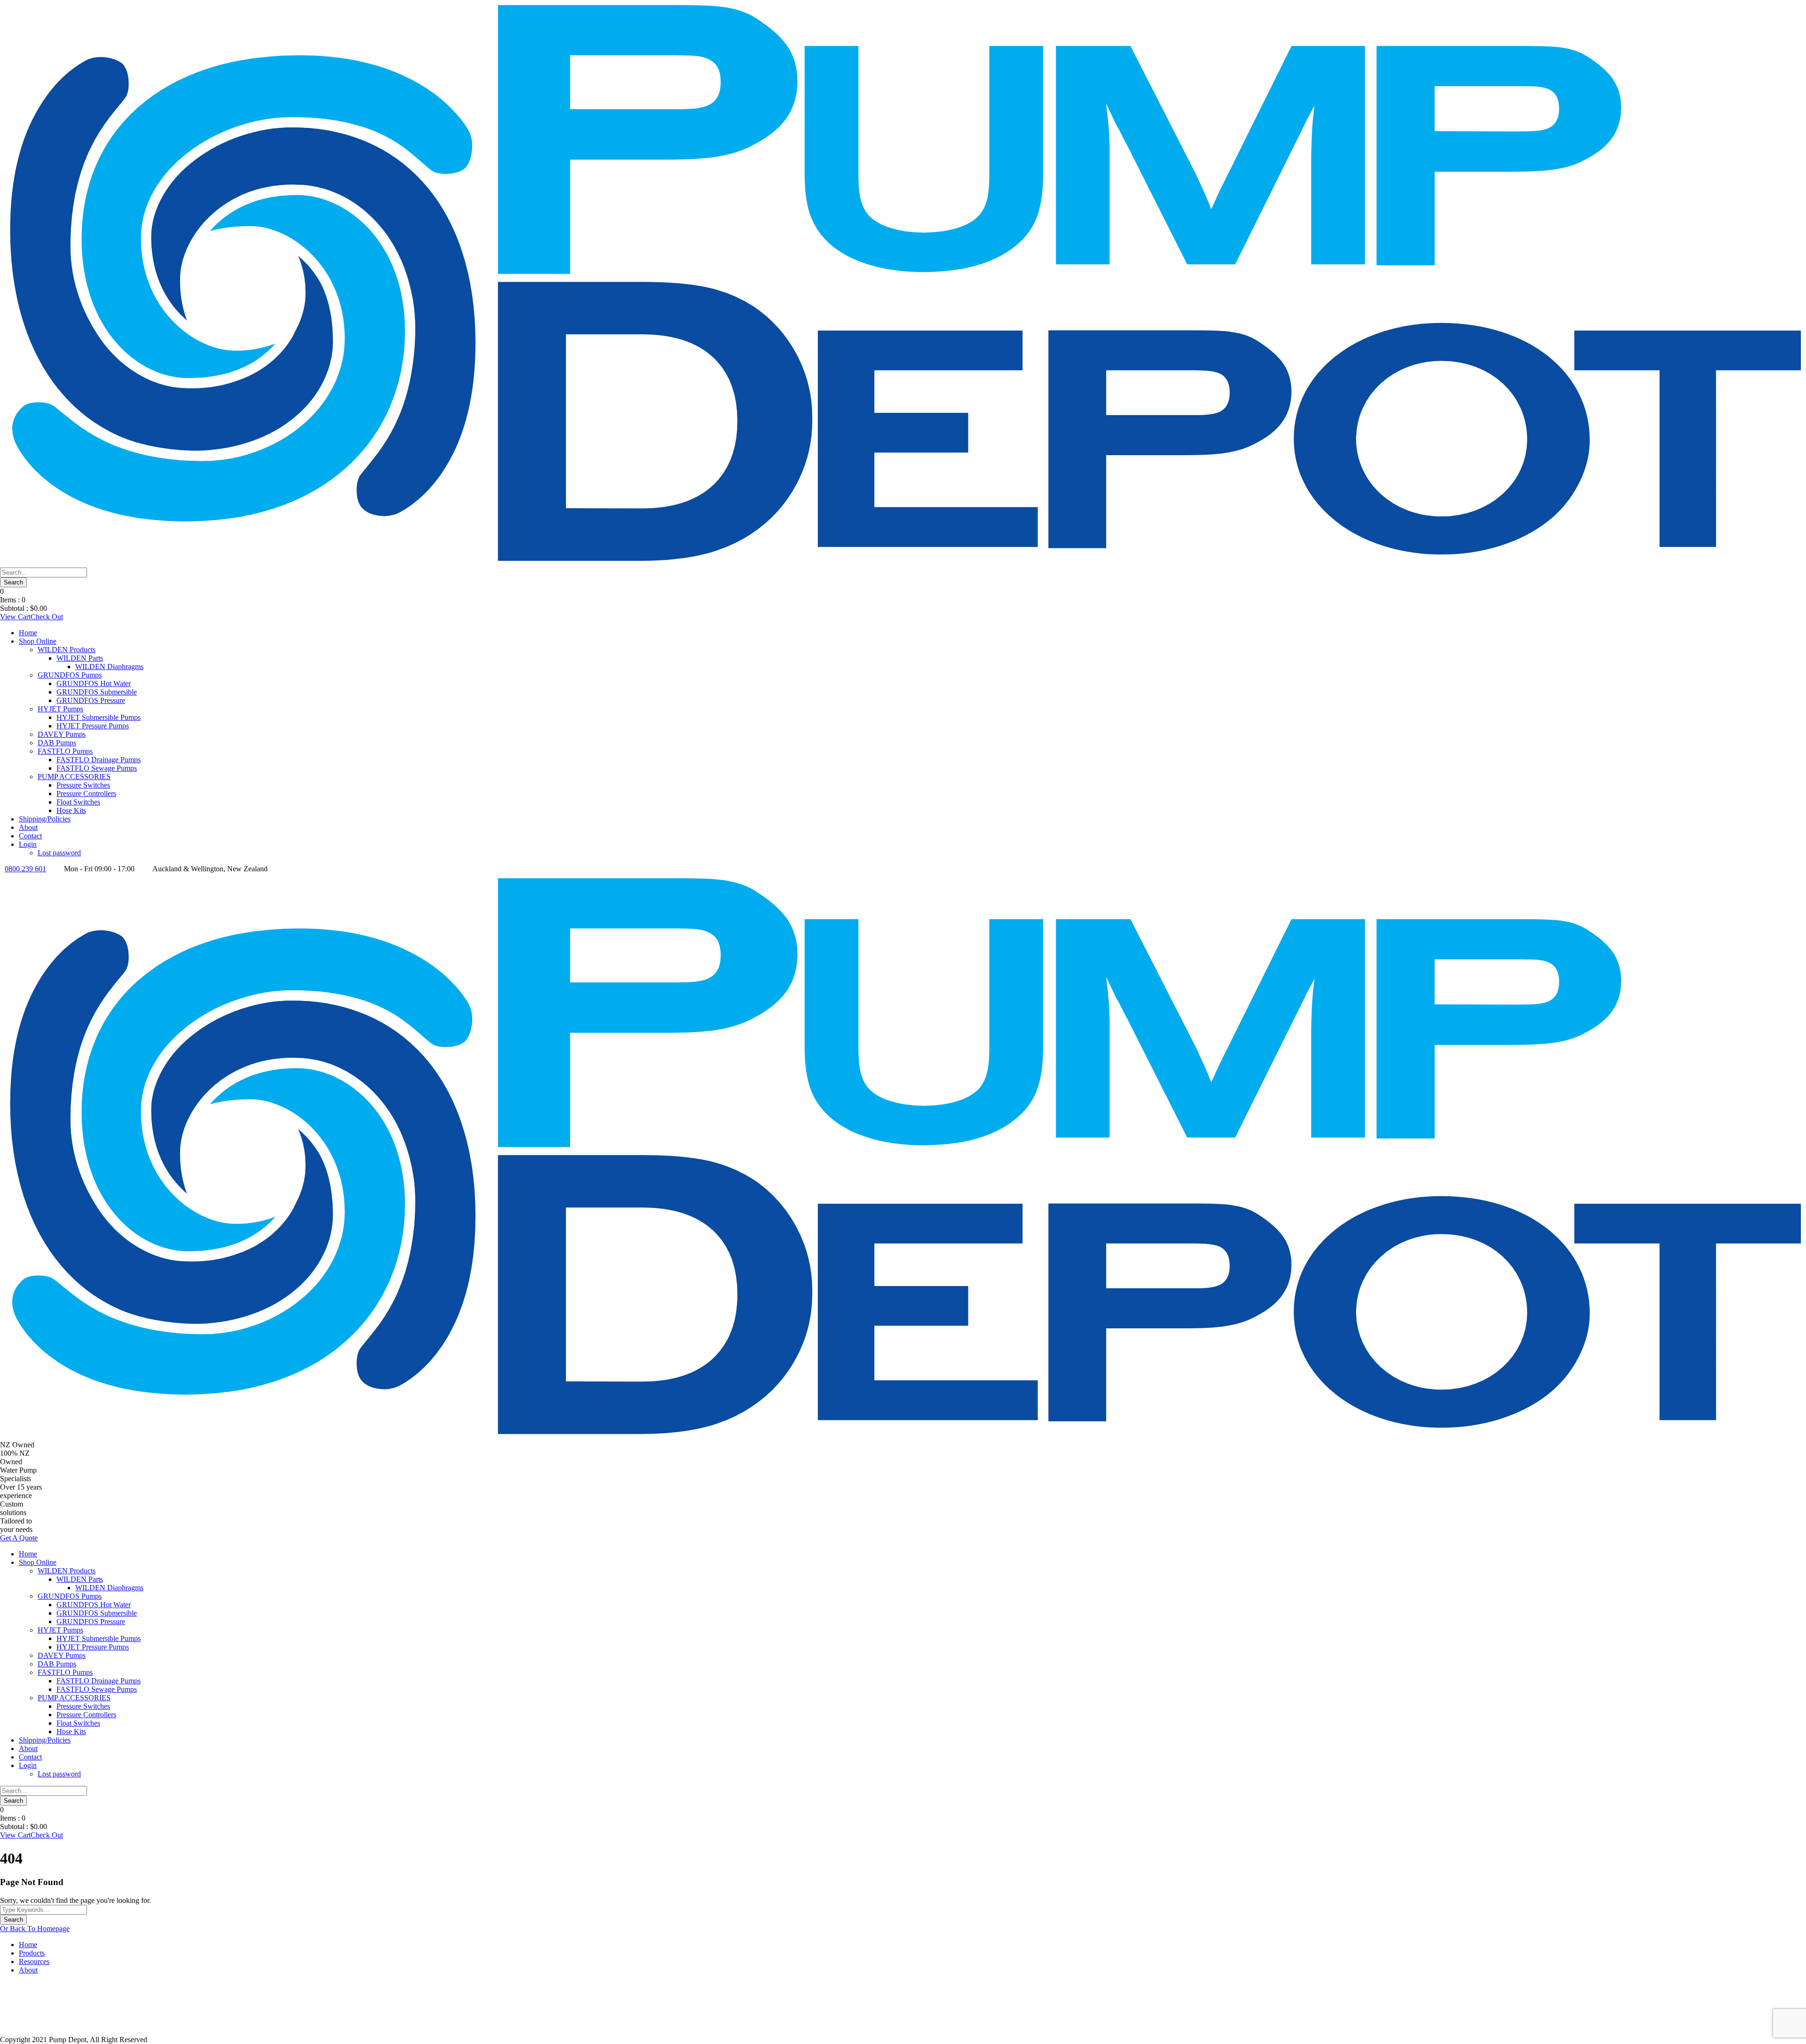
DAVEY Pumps (62, 734)
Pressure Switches (83, 785)
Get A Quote (19, 1538)
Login (28, 844)
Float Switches (78, 802)
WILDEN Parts (80, 658)
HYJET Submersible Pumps (99, 717)
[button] (903, 2013)
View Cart (15, 617)
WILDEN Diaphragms (109, 667)
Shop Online (38, 641)
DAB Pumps (57, 743)
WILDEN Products (67, 650)
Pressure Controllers (86, 793)
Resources (34, 1961)
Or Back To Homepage (35, 1929)
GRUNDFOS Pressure (91, 700)
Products (32, 1953)
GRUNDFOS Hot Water (94, 683)
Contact (30, 836)
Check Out (47, 617)
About (28, 827)
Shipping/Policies (45, 819)
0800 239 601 (25, 869)
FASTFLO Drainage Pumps (99, 760)
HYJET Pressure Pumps (93, 726)
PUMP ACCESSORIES (74, 777)
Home (28, 633)
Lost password (59, 853)
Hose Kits (71, 810)
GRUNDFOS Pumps (70, 675)
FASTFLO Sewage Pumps (97, 768)
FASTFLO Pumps (65, 751)
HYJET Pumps (60, 709)
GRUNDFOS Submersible (97, 692)
